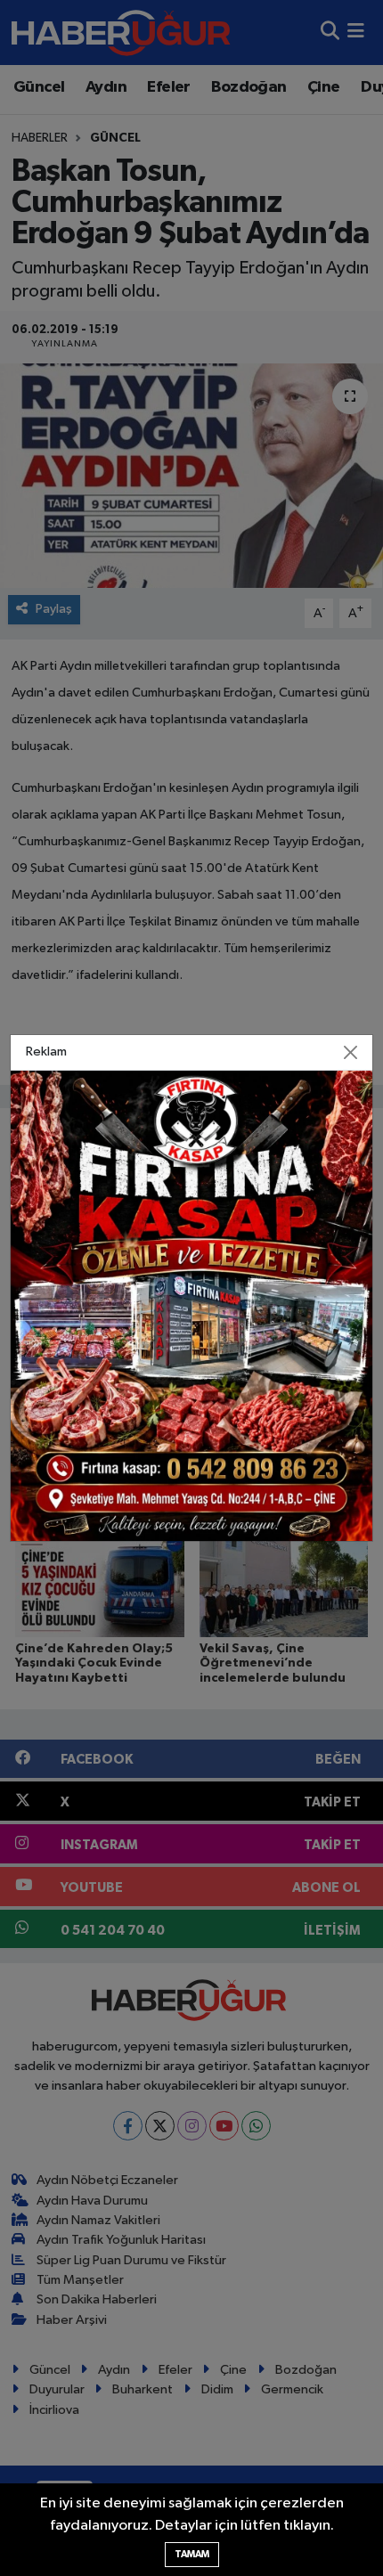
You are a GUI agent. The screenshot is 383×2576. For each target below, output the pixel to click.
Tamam (192, 2554)
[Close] (351, 1052)
